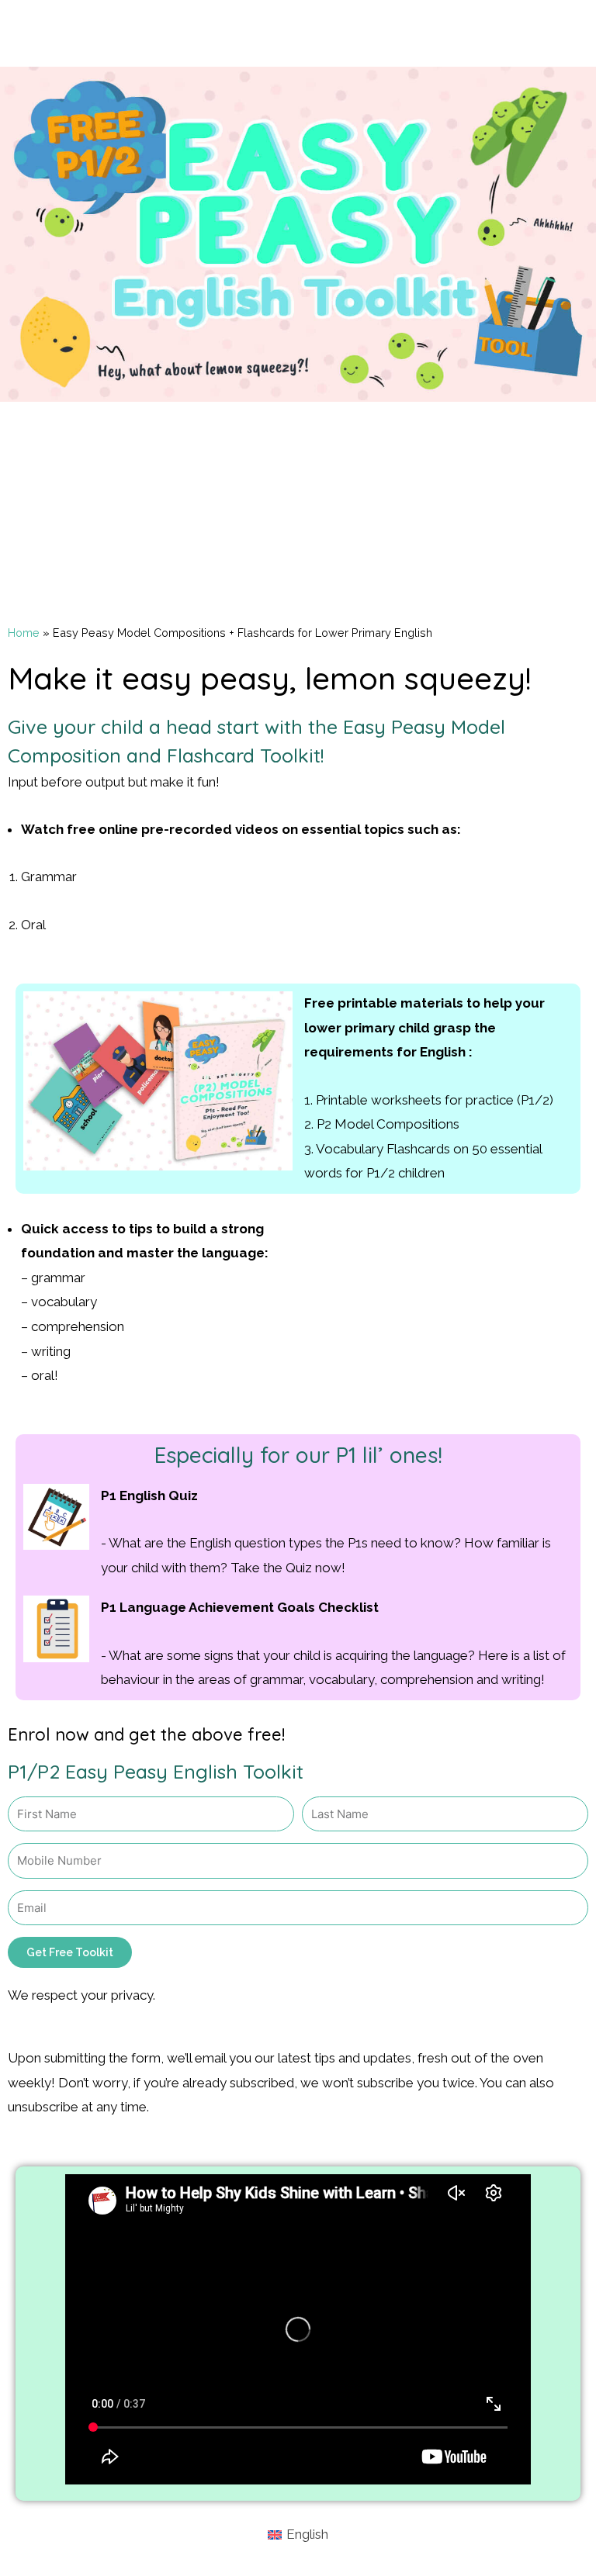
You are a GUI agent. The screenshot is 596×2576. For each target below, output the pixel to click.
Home (24, 633)
